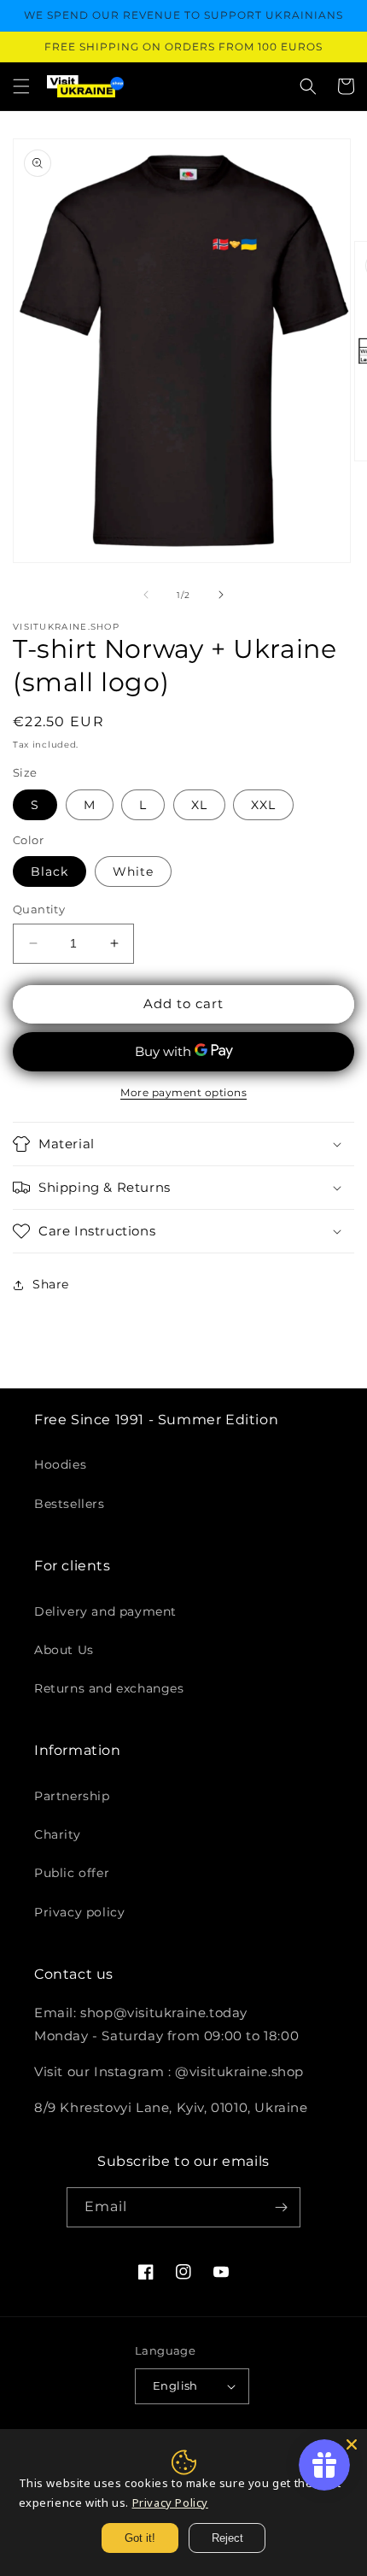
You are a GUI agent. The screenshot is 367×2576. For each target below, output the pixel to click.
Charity (57, 1834)
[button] (21, 86)
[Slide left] (146, 595)
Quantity (39, 909)
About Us (64, 1650)
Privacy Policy (170, 2503)
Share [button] (51, 1284)
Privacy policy (79, 1912)
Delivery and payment (105, 1611)
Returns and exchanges (109, 1688)
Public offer (72, 1873)
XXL (263, 805)
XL (199, 805)
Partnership (72, 1796)
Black (50, 871)
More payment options (183, 1092)
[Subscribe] (281, 2207)
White (133, 871)
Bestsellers (70, 1504)
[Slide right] (221, 595)
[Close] (352, 2444)
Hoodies (60, 1464)
